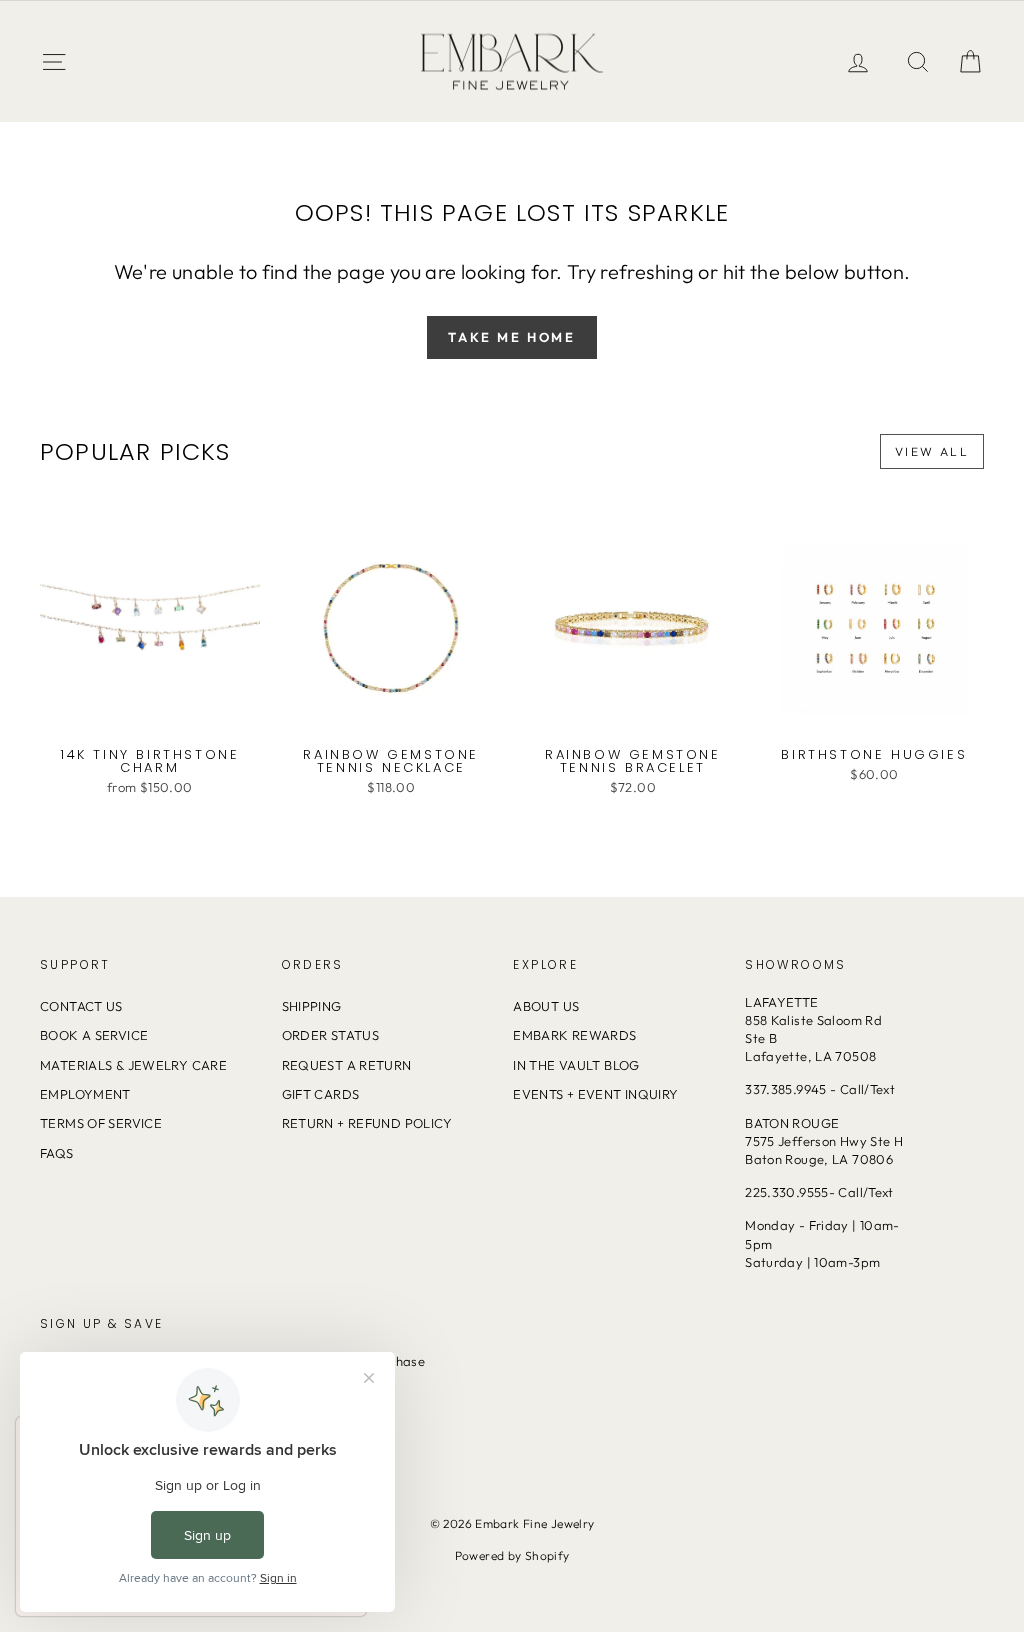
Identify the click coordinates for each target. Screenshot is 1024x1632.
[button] (970, 61)
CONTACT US (81, 1006)
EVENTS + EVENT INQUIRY (595, 1094)
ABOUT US (546, 1006)
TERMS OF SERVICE (101, 1123)
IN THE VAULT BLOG (576, 1065)
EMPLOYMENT (85, 1094)
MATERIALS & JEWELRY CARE (133, 1065)
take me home (511, 337)
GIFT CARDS (321, 1094)
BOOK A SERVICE (94, 1035)
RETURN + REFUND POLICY (367, 1123)
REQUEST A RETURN (347, 1065)
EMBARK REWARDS (574, 1035)
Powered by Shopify (512, 1555)
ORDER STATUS (331, 1035)
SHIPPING (312, 1006)
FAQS (57, 1153)
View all (932, 451)
